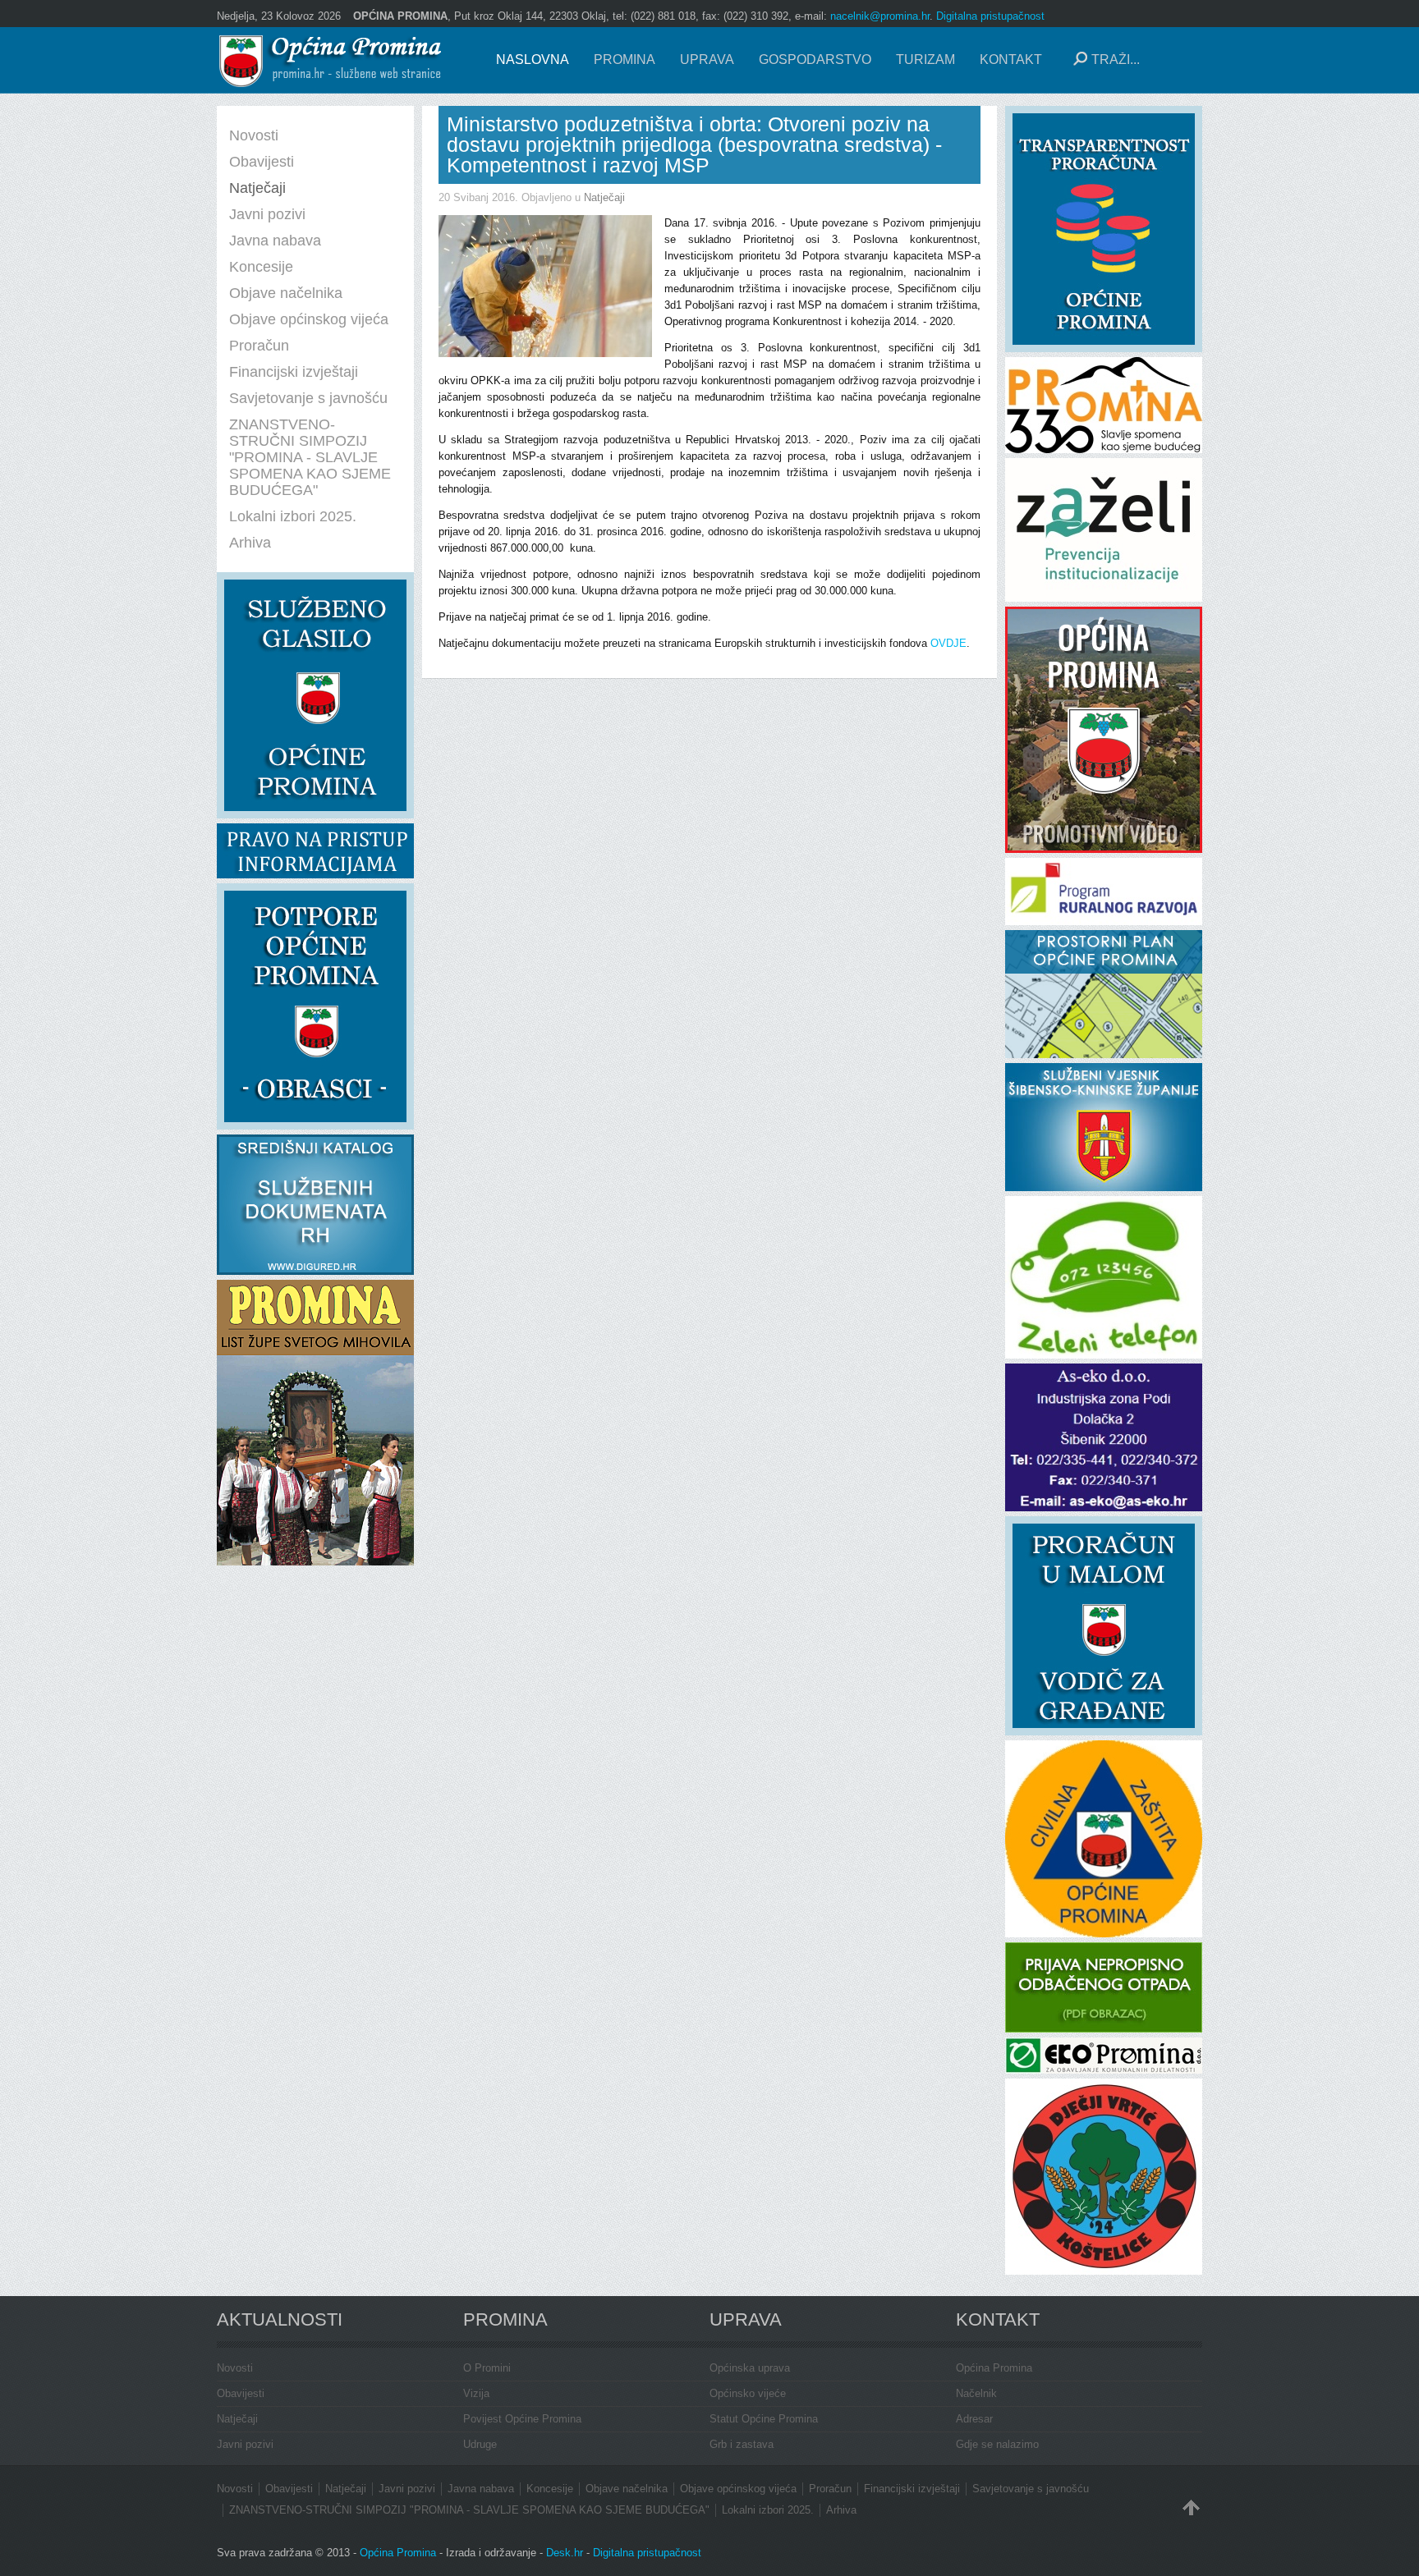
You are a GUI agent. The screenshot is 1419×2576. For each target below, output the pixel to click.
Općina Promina (994, 2368)
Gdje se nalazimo (997, 2444)
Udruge (480, 2444)
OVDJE (948, 643)
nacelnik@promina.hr (880, 16)
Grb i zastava (742, 2444)
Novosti (235, 2368)
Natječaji (604, 197)
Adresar (974, 2419)
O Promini (487, 2368)
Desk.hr (565, 2553)
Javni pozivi (245, 2444)
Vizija (476, 2393)
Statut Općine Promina (764, 2419)
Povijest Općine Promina (522, 2419)
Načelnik (976, 2393)
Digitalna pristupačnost (990, 16)
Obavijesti (241, 2393)
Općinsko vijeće (748, 2393)
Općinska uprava (750, 2368)
